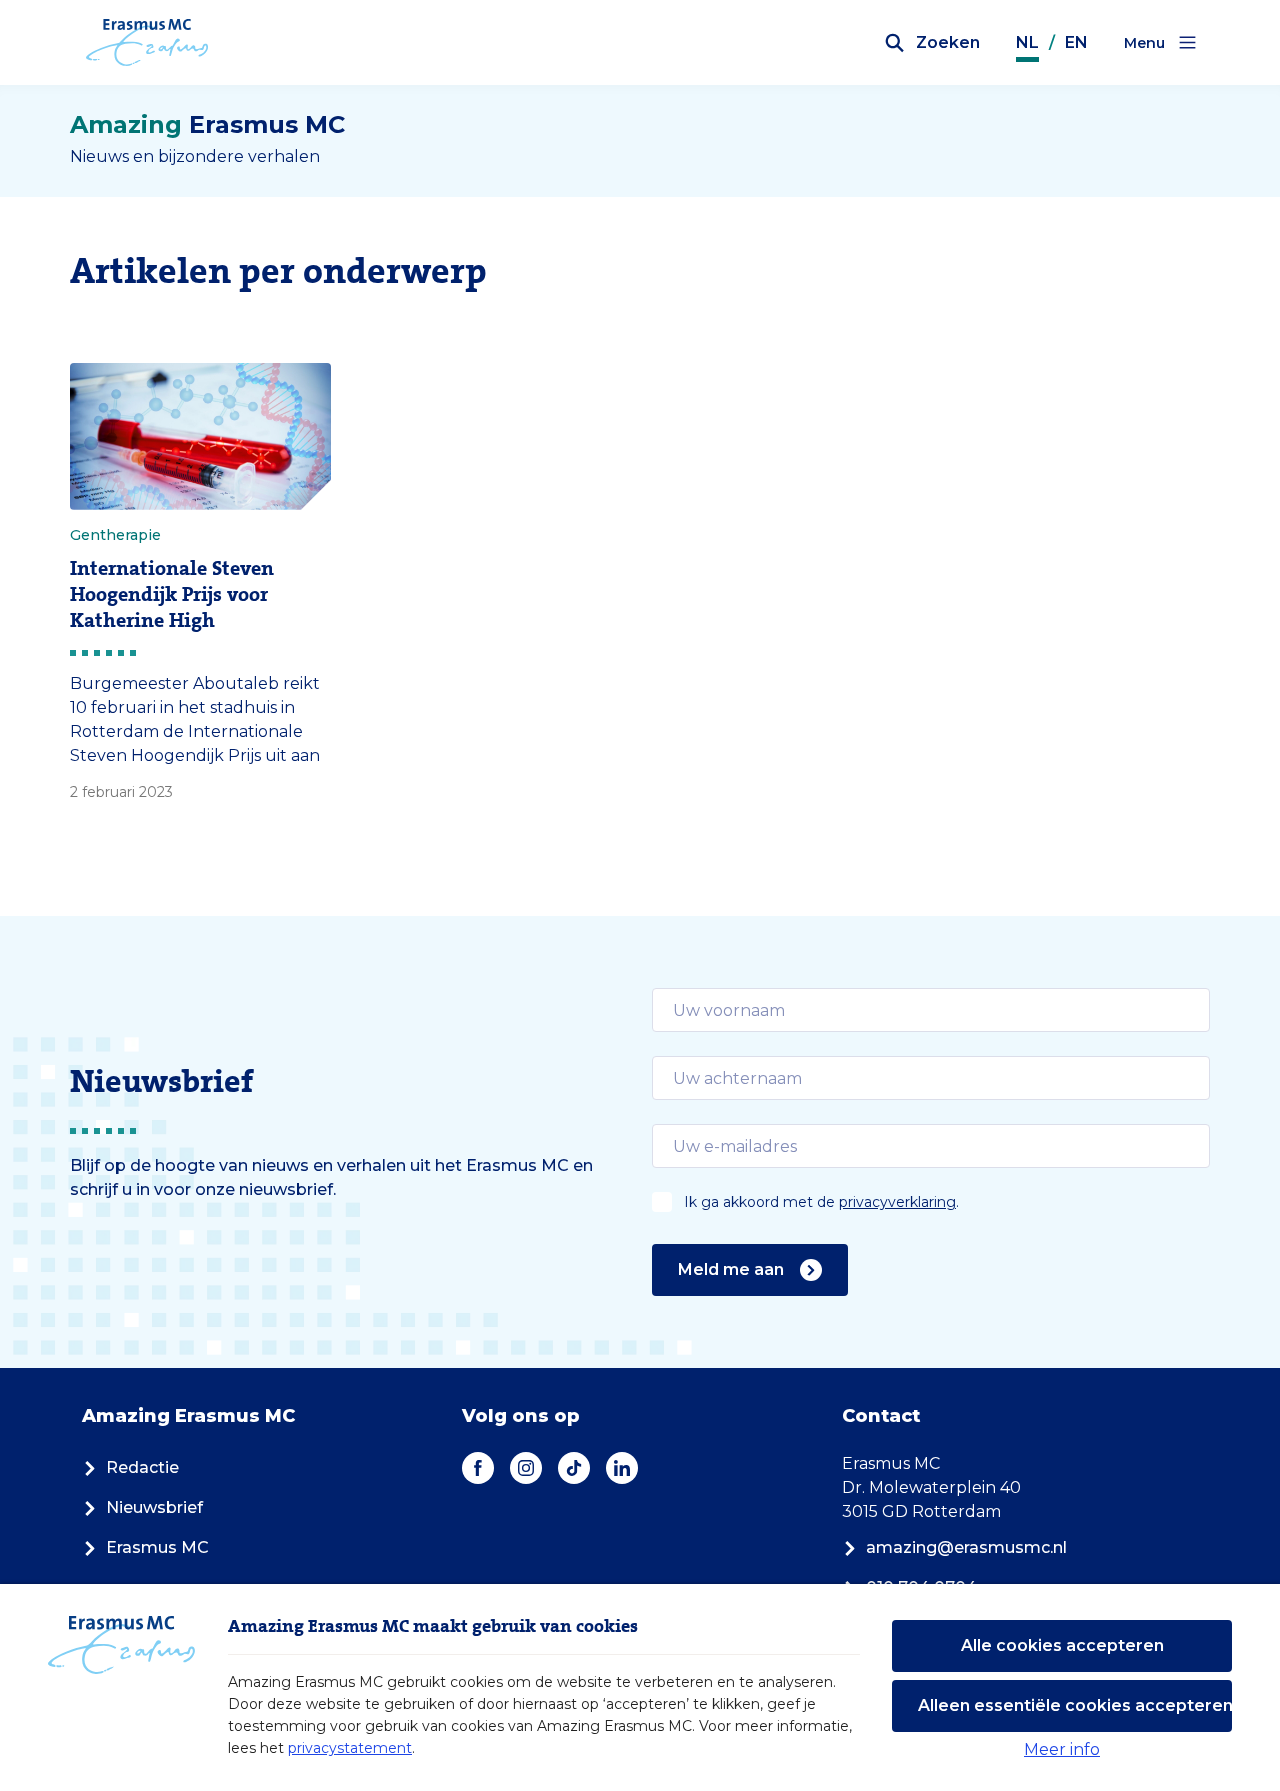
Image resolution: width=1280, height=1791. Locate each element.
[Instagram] (526, 1468)
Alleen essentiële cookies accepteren (1075, 1705)
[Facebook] (478, 1468)
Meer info (1062, 1749)
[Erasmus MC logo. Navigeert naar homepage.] (147, 43)
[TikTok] (574, 1468)
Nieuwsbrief (154, 1507)
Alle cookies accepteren (1062, 1645)
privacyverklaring (897, 1202)
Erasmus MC (157, 1547)
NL (1027, 42)
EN (1076, 42)
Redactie (142, 1467)
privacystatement (350, 1748)
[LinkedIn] (622, 1468)
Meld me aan (731, 1269)
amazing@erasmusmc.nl (966, 1547)
